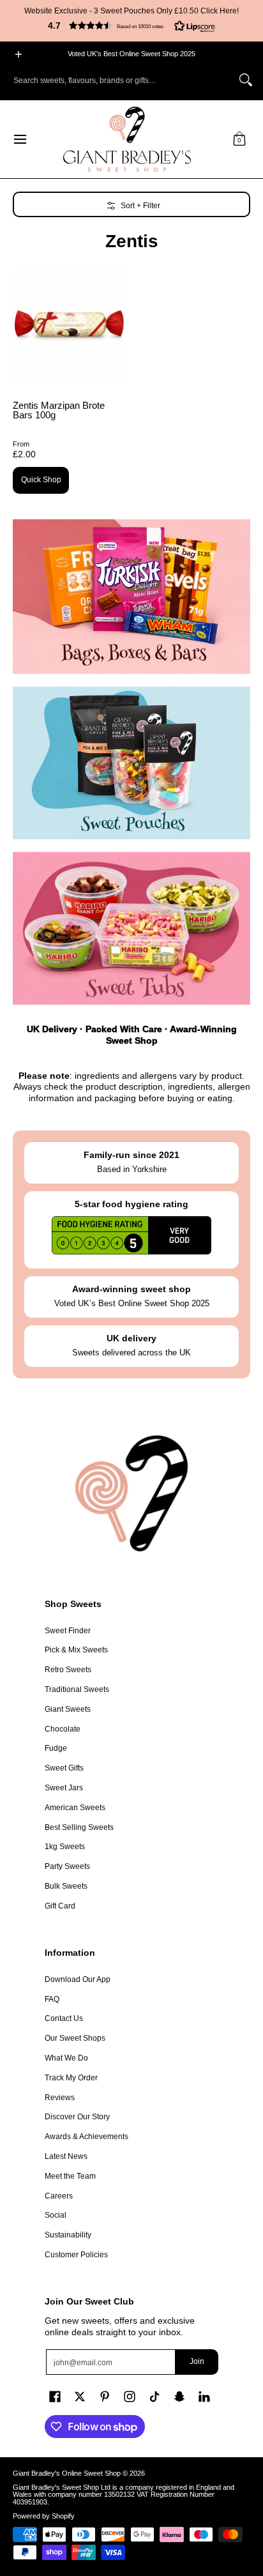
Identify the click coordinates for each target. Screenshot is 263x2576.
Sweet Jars (64, 1788)
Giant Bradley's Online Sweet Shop (67, 2473)
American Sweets (75, 1808)
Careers (59, 2196)
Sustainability (68, 2235)
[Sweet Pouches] (131, 763)
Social (56, 2215)
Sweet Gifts (64, 1768)
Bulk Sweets (66, 1886)
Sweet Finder (68, 1631)
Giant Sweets (68, 1709)
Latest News (66, 2156)
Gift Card (60, 1906)
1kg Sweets (65, 1847)
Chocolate (63, 1729)
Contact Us (64, 2018)
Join (197, 2361)
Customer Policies (76, 2255)
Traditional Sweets (77, 1689)
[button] (131, 26)
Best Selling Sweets (79, 1827)
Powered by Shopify (44, 2516)
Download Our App (78, 1979)
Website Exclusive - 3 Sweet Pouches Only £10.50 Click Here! (131, 11)
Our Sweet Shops (75, 2038)
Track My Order (71, 2078)
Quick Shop (41, 480)
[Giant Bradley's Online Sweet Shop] (127, 139)
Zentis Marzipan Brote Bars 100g (59, 410)
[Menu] (19, 139)
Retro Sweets (68, 1670)
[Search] (246, 80)
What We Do (66, 2058)
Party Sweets (67, 1866)
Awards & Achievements (86, 2137)
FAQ (52, 1999)
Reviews (60, 2098)
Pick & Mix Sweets (76, 1650)
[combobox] (121, 80)
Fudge (56, 1748)
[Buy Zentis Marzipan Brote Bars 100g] (69, 325)
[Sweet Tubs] (131, 928)
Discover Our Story (77, 2117)
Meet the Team (70, 2176)
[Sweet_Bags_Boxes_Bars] (131, 597)
